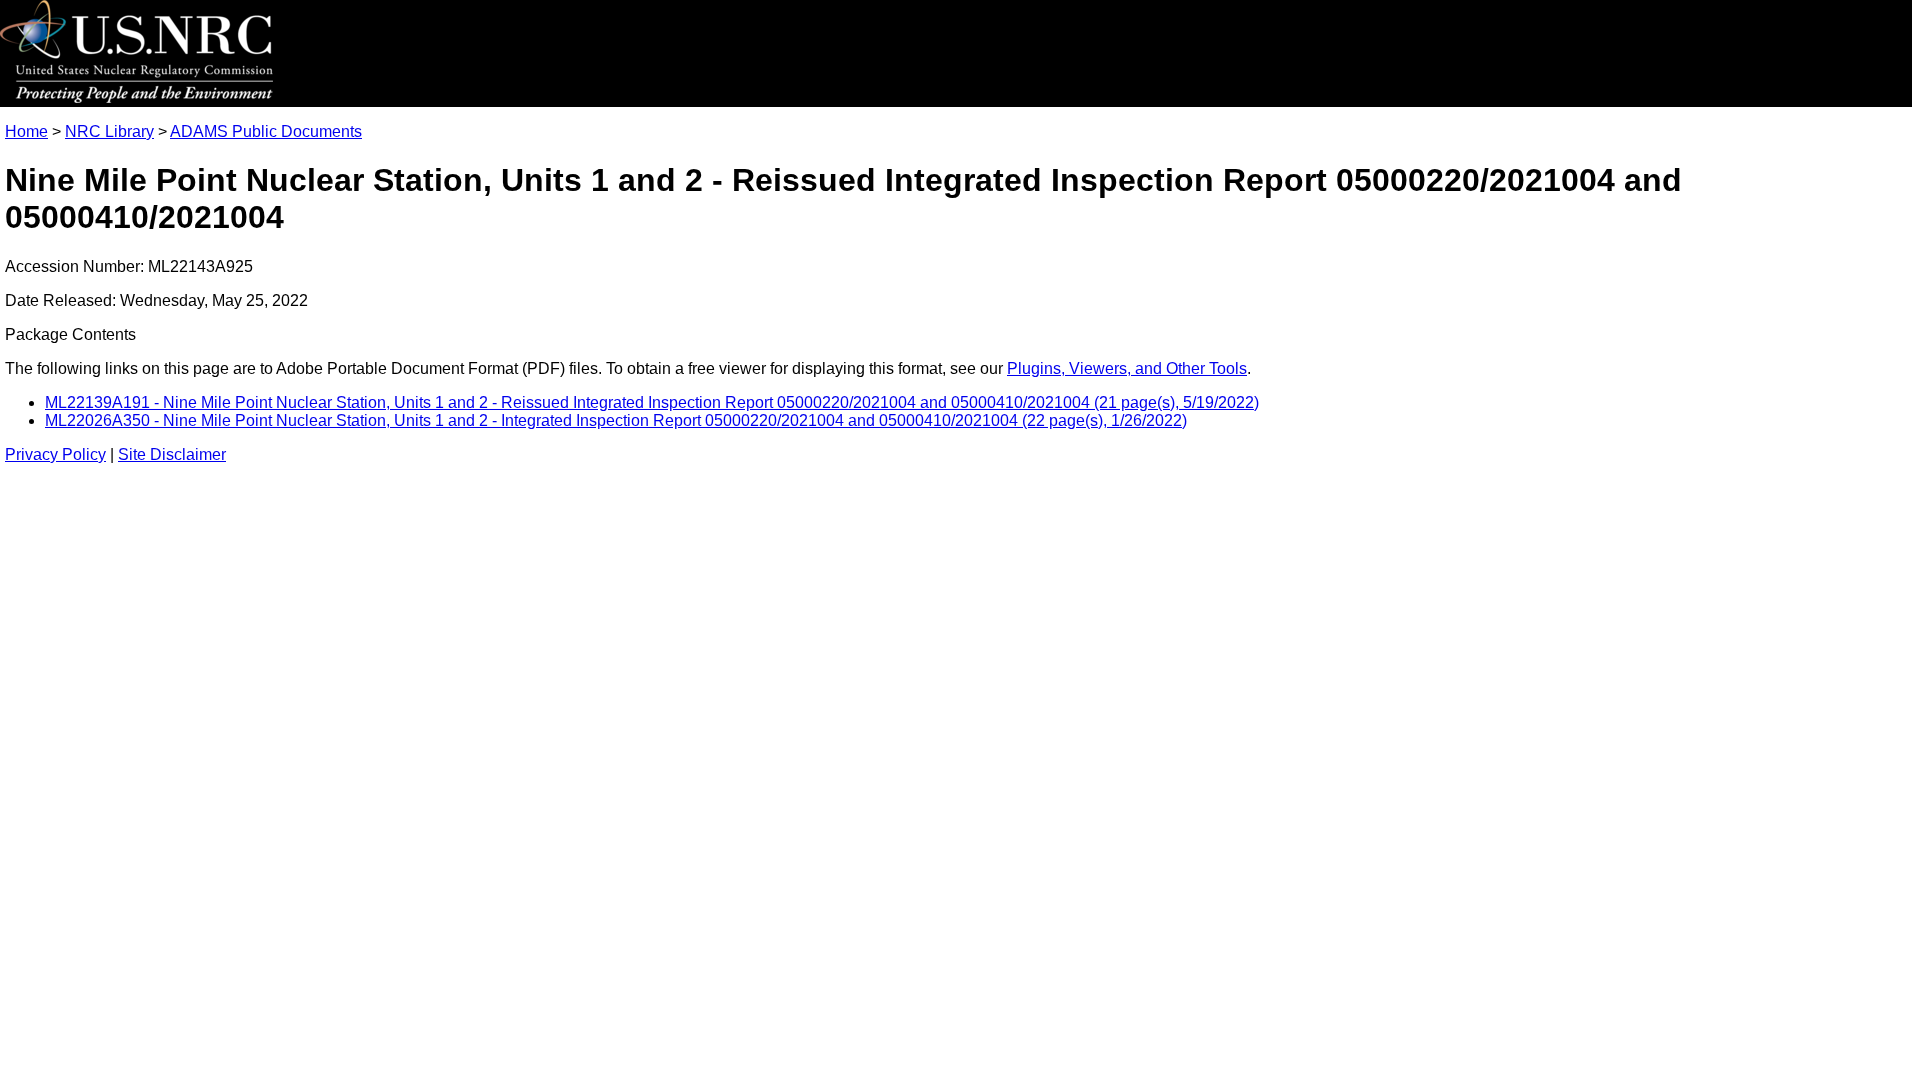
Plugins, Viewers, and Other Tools (1127, 368)
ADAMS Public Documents (266, 131)
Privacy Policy (55, 454)
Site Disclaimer (172, 454)
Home (26, 131)
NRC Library (109, 131)
